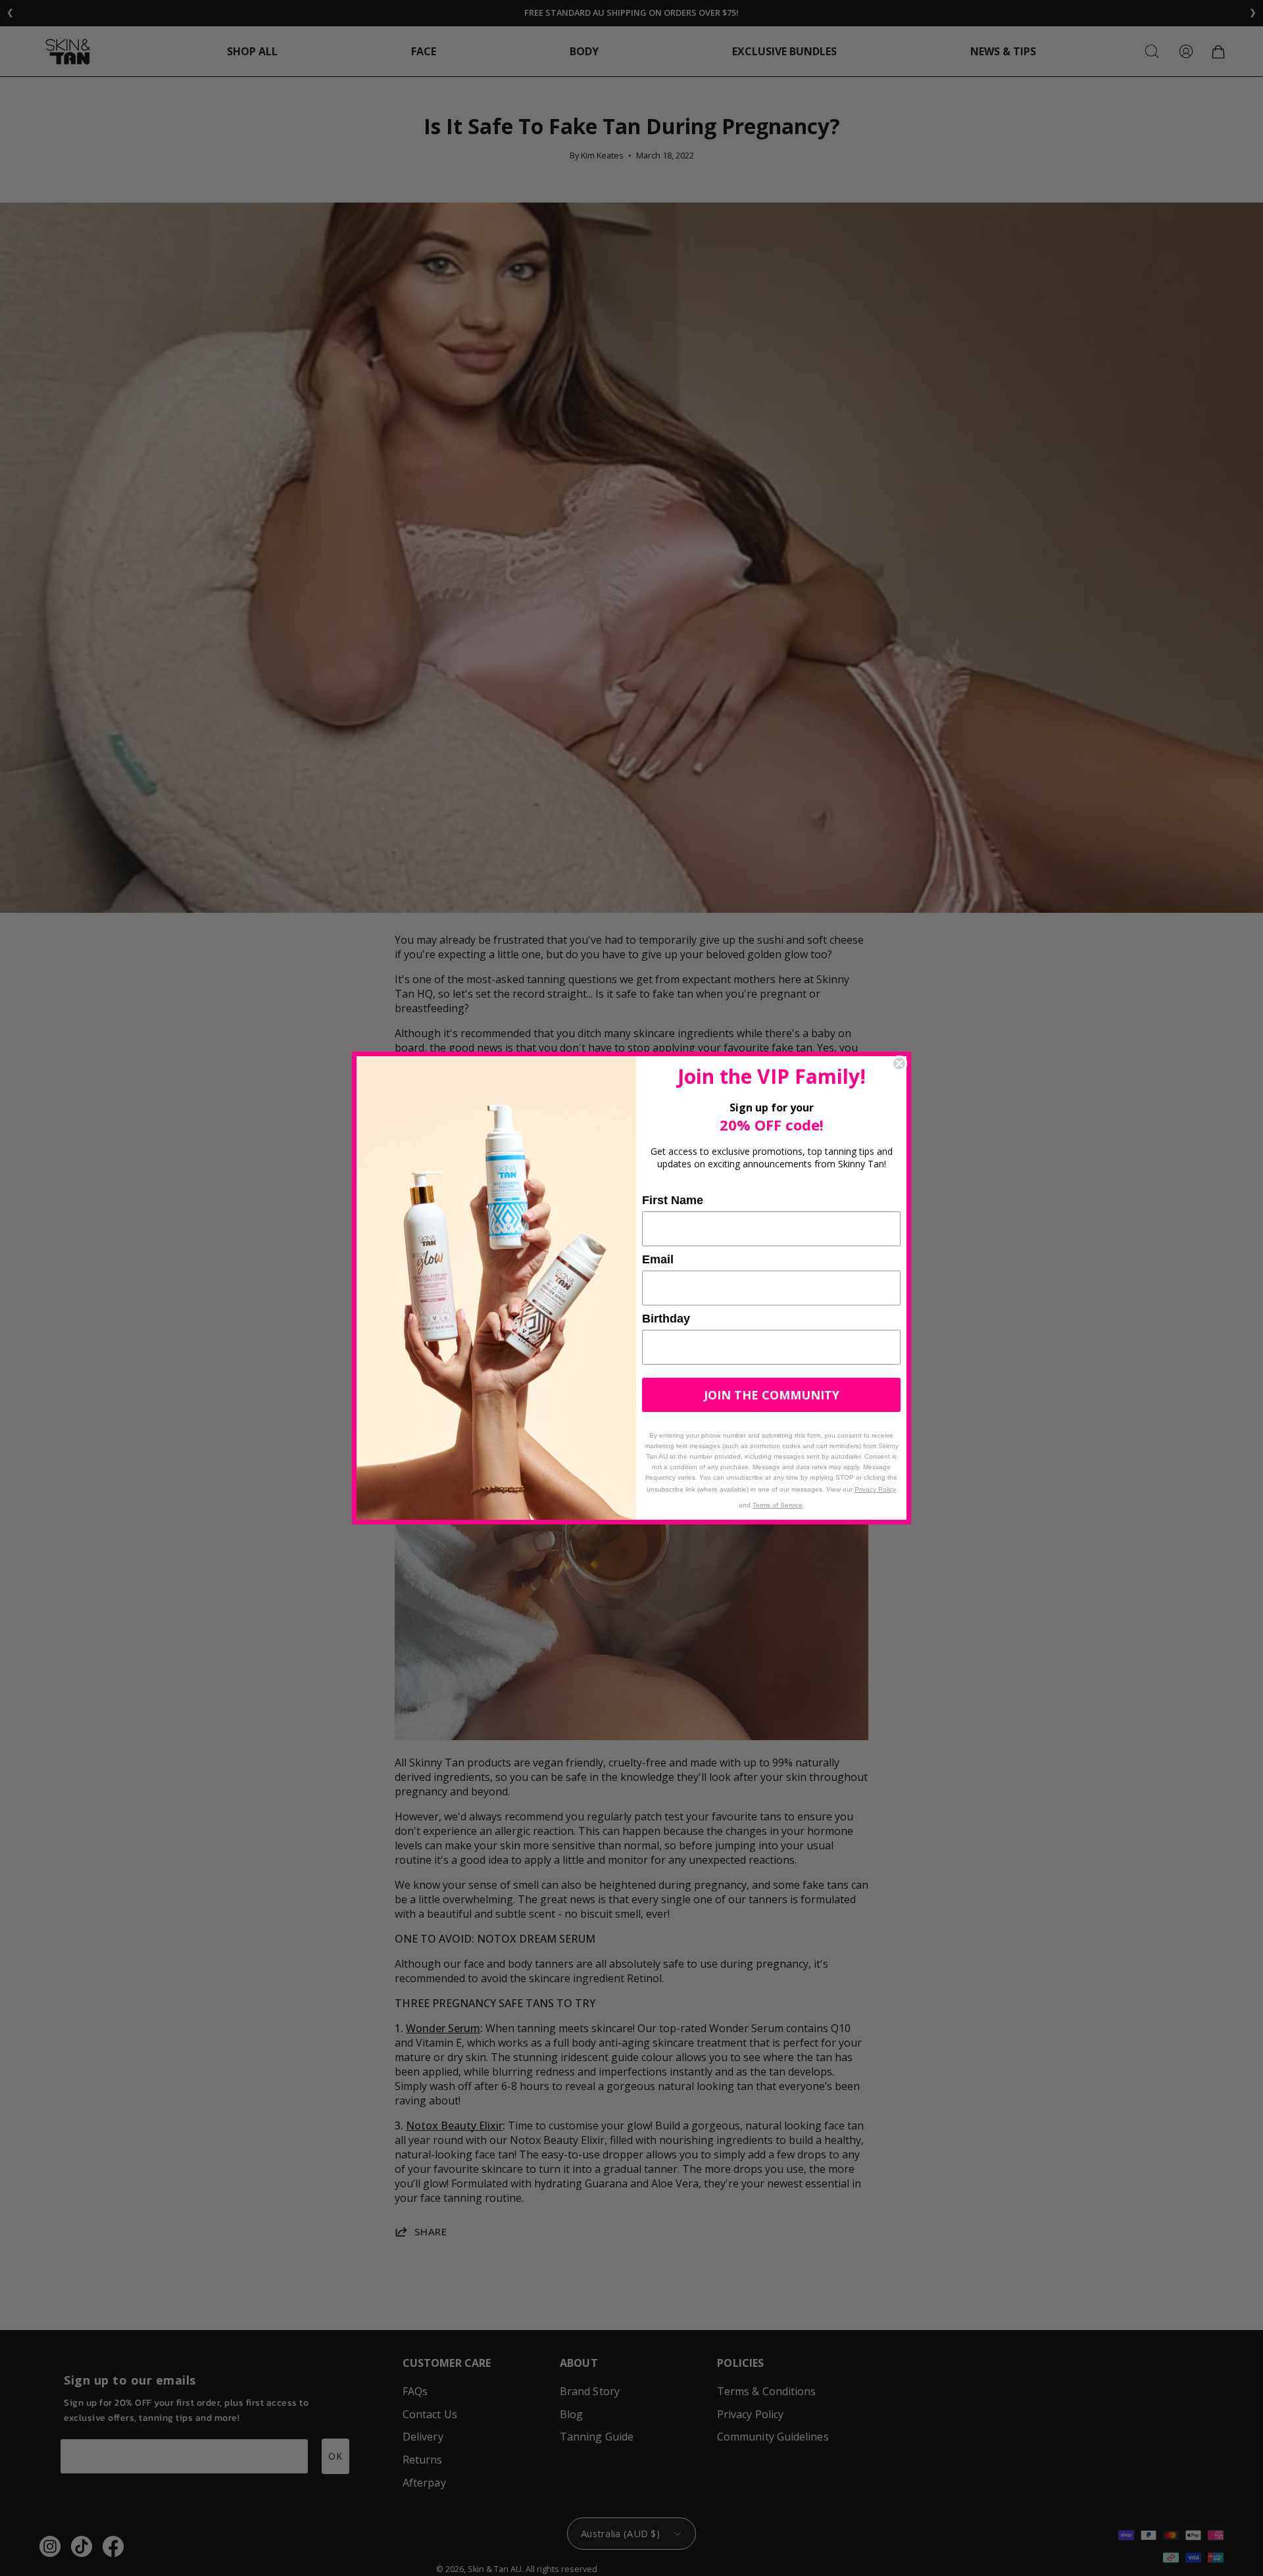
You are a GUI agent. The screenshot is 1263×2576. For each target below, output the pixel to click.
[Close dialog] (899, 1063)
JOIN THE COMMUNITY (772, 1395)
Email (658, 1259)
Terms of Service (778, 1505)
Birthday (666, 1319)
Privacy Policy (875, 1489)
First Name (673, 1200)
